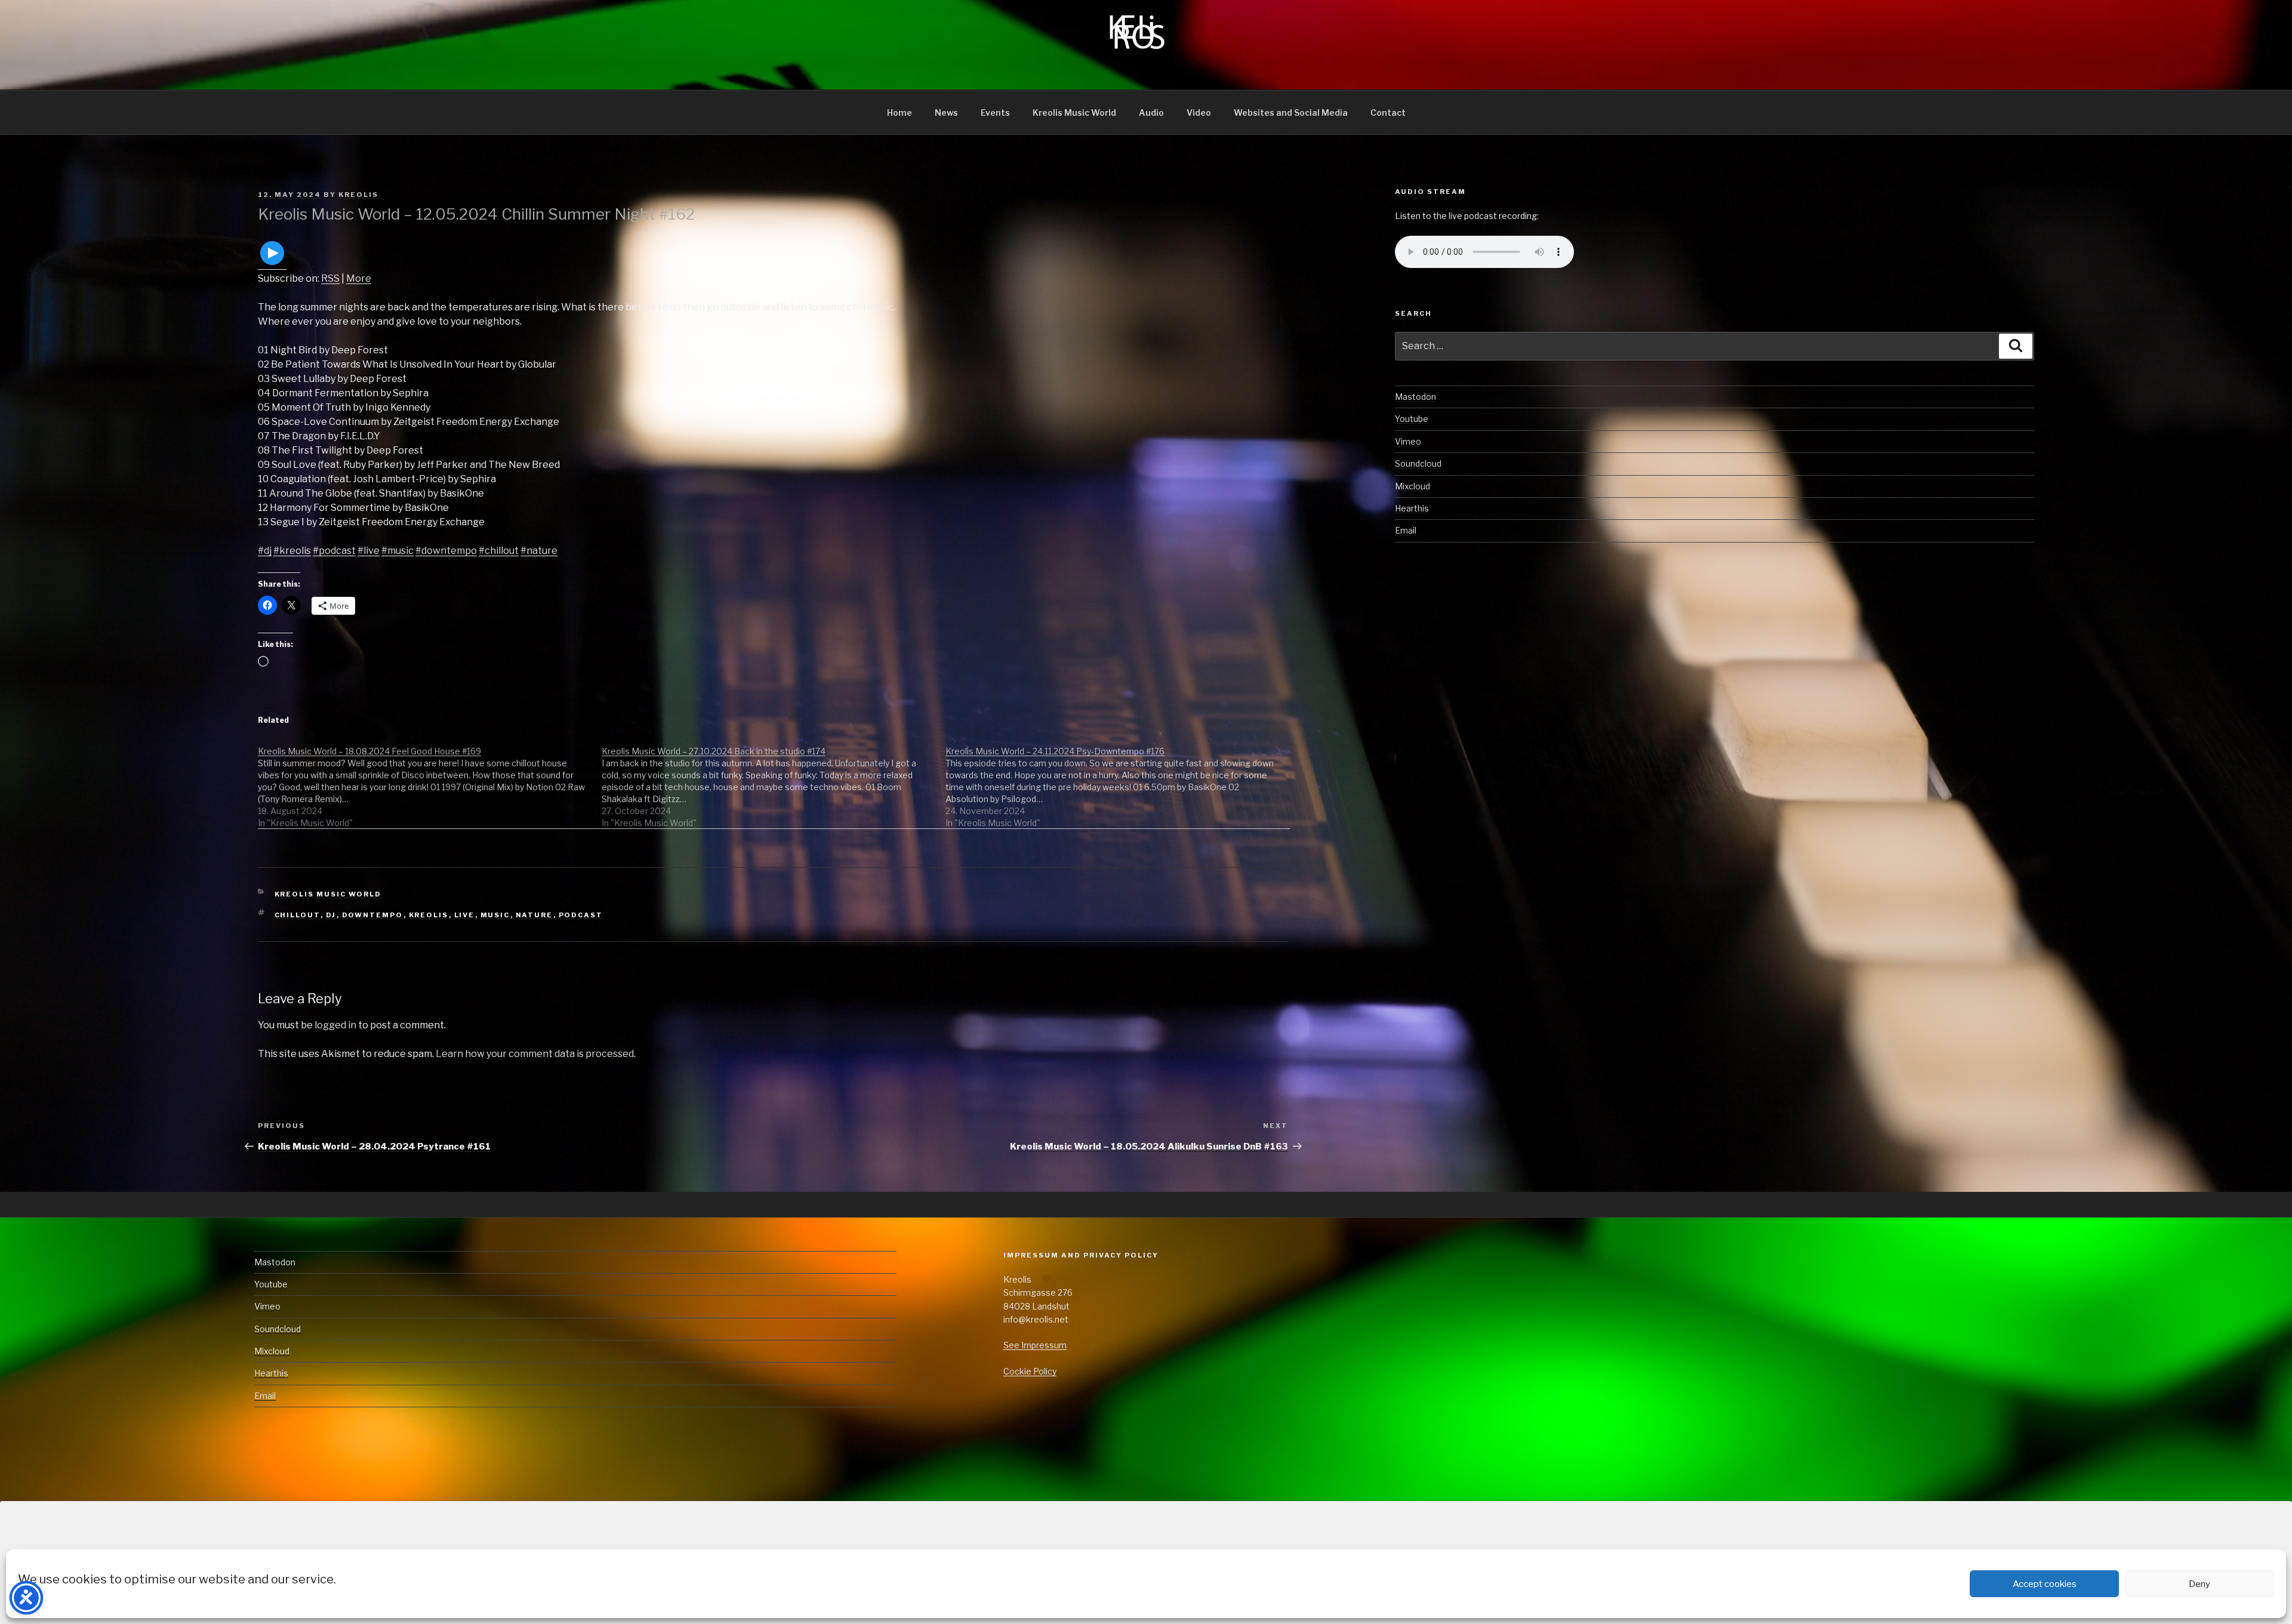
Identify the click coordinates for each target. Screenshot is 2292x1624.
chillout (298, 915)
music (495, 915)
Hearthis (1412, 508)
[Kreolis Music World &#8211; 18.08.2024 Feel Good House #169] (430, 781)
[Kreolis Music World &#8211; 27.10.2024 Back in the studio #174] (774, 781)
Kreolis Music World (1074, 113)
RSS (330, 278)
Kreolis (358, 195)
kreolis (429, 915)
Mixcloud (1413, 486)
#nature (539, 551)
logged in (335, 1025)
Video (1199, 113)
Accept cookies (2045, 1584)
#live (369, 551)
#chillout (499, 551)
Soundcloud (1418, 463)
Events (995, 113)
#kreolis (292, 551)
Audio (1151, 113)
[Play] (272, 264)
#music (398, 551)
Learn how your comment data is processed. (536, 1054)
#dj (265, 551)
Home (899, 113)
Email (1406, 530)
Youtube (1412, 419)
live (465, 915)
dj (331, 915)
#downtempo (446, 551)
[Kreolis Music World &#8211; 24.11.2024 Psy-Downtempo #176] (1117, 781)
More (359, 278)
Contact (1388, 113)
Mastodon (1415, 397)
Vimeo (1408, 441)
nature (535, 915)
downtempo (373, 915)
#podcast (334, 551)
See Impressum (1035, 1345)
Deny (2199, 1584)
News (946, 113)
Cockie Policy (1030, 1371)
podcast (581, 915)
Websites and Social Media (1291, 113)
